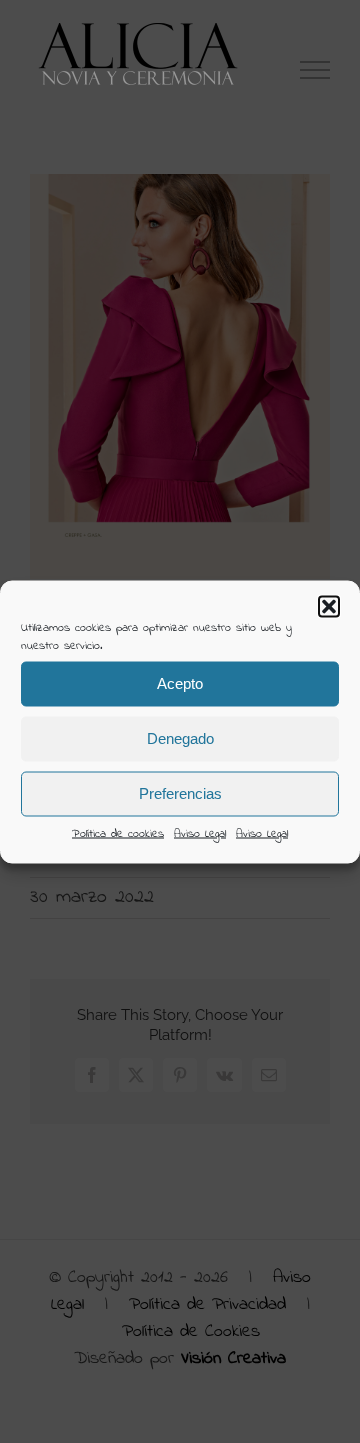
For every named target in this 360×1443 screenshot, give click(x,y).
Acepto (180, 683)
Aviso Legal (200, 833)
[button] (329, 606)
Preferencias (180, 793)
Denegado (180, 738)
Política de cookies (118, 833)
